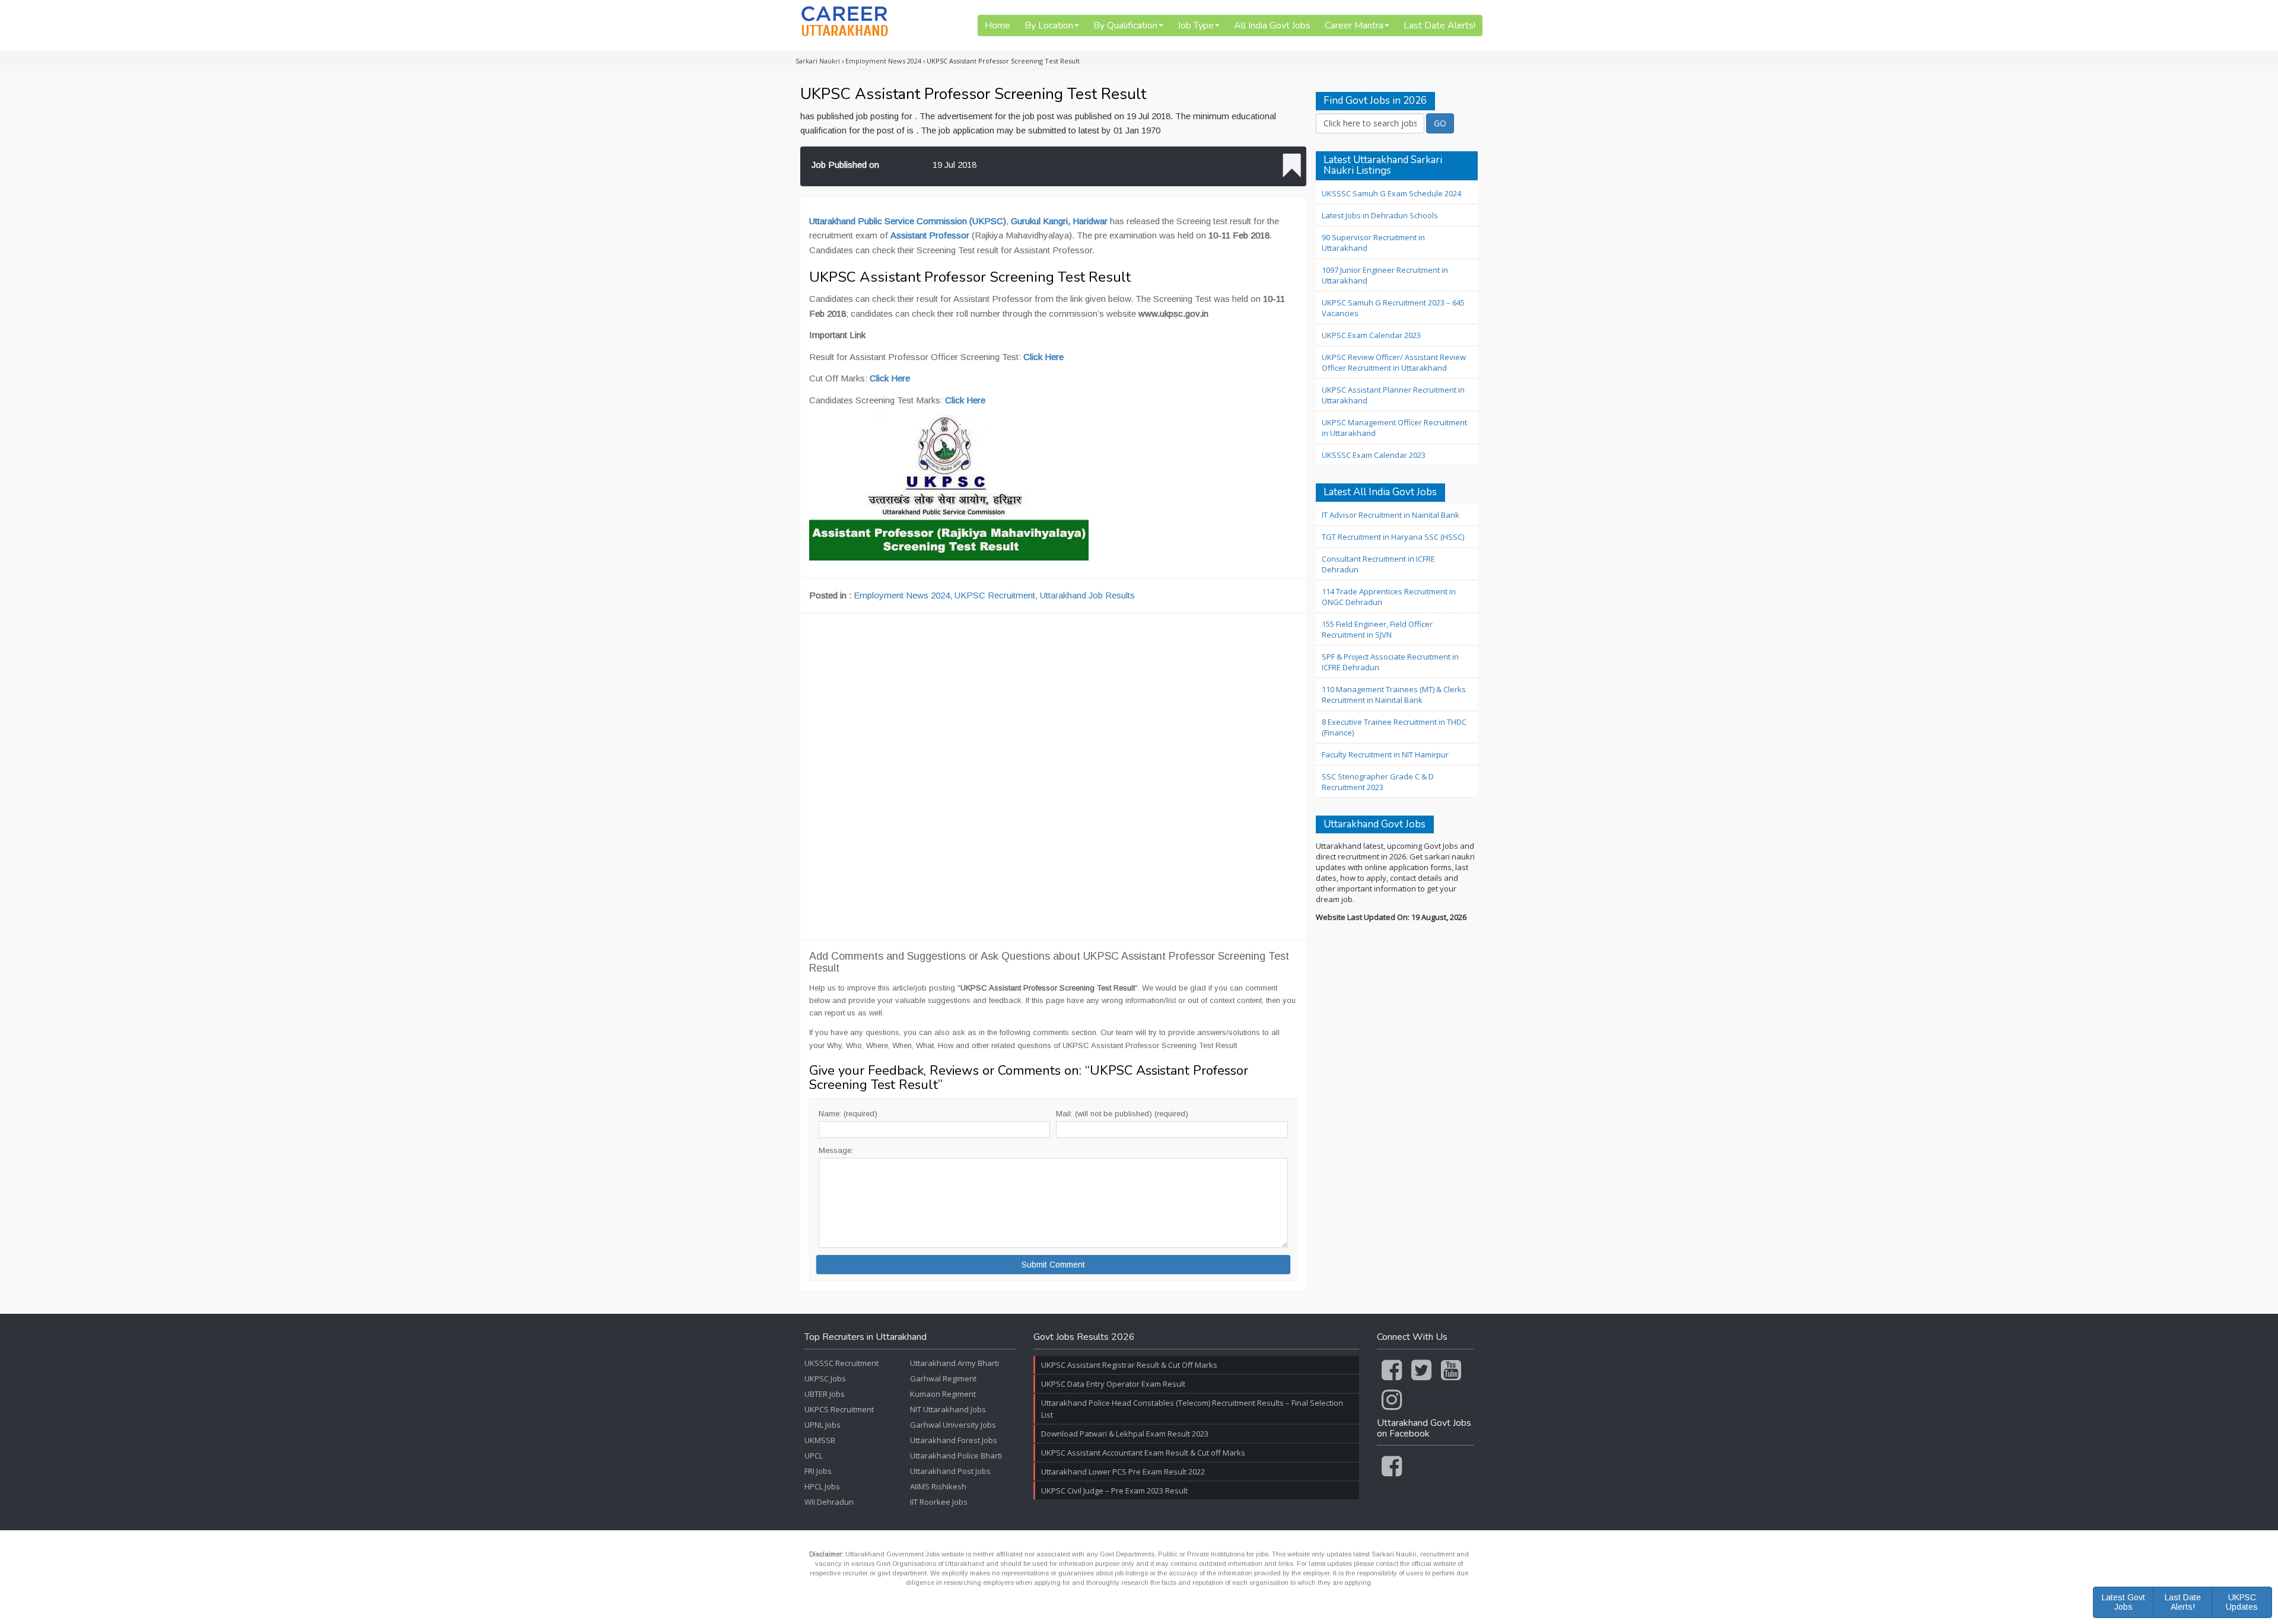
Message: (836, 1150)
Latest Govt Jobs (2123, 1602)
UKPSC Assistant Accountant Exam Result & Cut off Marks (1143, 1453)
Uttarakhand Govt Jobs (1375, 825)
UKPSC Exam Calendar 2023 (1371, 335)
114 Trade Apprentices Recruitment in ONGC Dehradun (1389, 597)
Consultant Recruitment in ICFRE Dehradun (1378, 564)
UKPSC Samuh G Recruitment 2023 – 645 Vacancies (1393, 308)
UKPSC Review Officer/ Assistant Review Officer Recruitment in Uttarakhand (1394, 362)
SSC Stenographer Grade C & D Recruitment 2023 (1378, 782)
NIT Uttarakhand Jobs (948, 1409)
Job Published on (845, 165)
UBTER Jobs (825, 1394)
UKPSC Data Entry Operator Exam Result (1113, 1384)
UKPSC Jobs (825, 1378)
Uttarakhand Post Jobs (950, 1471)
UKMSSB (820, 1440)
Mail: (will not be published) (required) (1122, 1114)
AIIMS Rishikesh (938, 1486)
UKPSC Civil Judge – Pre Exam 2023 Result (1114, 1491)
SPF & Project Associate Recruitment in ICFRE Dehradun (1390, 662)
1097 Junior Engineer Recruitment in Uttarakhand (1385, 275)
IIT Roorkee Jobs (939, 1502)
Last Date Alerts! (1439, 26)
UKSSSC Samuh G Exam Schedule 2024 (1391, 193)
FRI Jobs (818, 1471)
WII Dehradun (829, 1502)
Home (998, 26)
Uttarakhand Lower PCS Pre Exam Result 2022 (1123, 1472)
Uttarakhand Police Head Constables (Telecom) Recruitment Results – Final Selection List (1192, 1409)
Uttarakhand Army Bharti (955, 1363)
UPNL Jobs (823, 1425)
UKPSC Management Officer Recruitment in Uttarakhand (1394, 428)
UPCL (814, 1456)
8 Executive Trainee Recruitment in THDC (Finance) (1394, 727)
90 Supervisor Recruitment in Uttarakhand (1373, 243)
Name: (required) (848, 1114)
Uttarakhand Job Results (1087, 595)
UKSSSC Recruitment (841, 1363)
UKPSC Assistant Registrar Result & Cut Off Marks (1129, 1365)
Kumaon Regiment (943, 1394)
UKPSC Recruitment (995, 595)
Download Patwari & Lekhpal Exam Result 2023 (1125, 1434)
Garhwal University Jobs (953, 1425)
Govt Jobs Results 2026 (1084, 1338)
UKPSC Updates (2242, 1602)
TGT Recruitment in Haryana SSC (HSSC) (1393, 537)
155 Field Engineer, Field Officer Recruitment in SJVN (1377, 629)
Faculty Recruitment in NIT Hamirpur (1385, 754)
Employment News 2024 (902, 595)
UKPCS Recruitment (839, 1409)
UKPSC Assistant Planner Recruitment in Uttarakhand (1393, 395)
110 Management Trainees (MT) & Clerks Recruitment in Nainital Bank (1394, 695)
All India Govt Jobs (1272, 26)
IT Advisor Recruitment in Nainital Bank (1391, 515)
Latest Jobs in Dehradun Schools (1380, 215)
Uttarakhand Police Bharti (956, 1456)
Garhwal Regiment (943, 1378)
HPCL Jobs (822, 1486)
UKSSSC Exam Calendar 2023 (1374, 455)
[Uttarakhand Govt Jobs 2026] (845, 21)
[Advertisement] (1053, 777)
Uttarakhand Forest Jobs (954, 1440)
